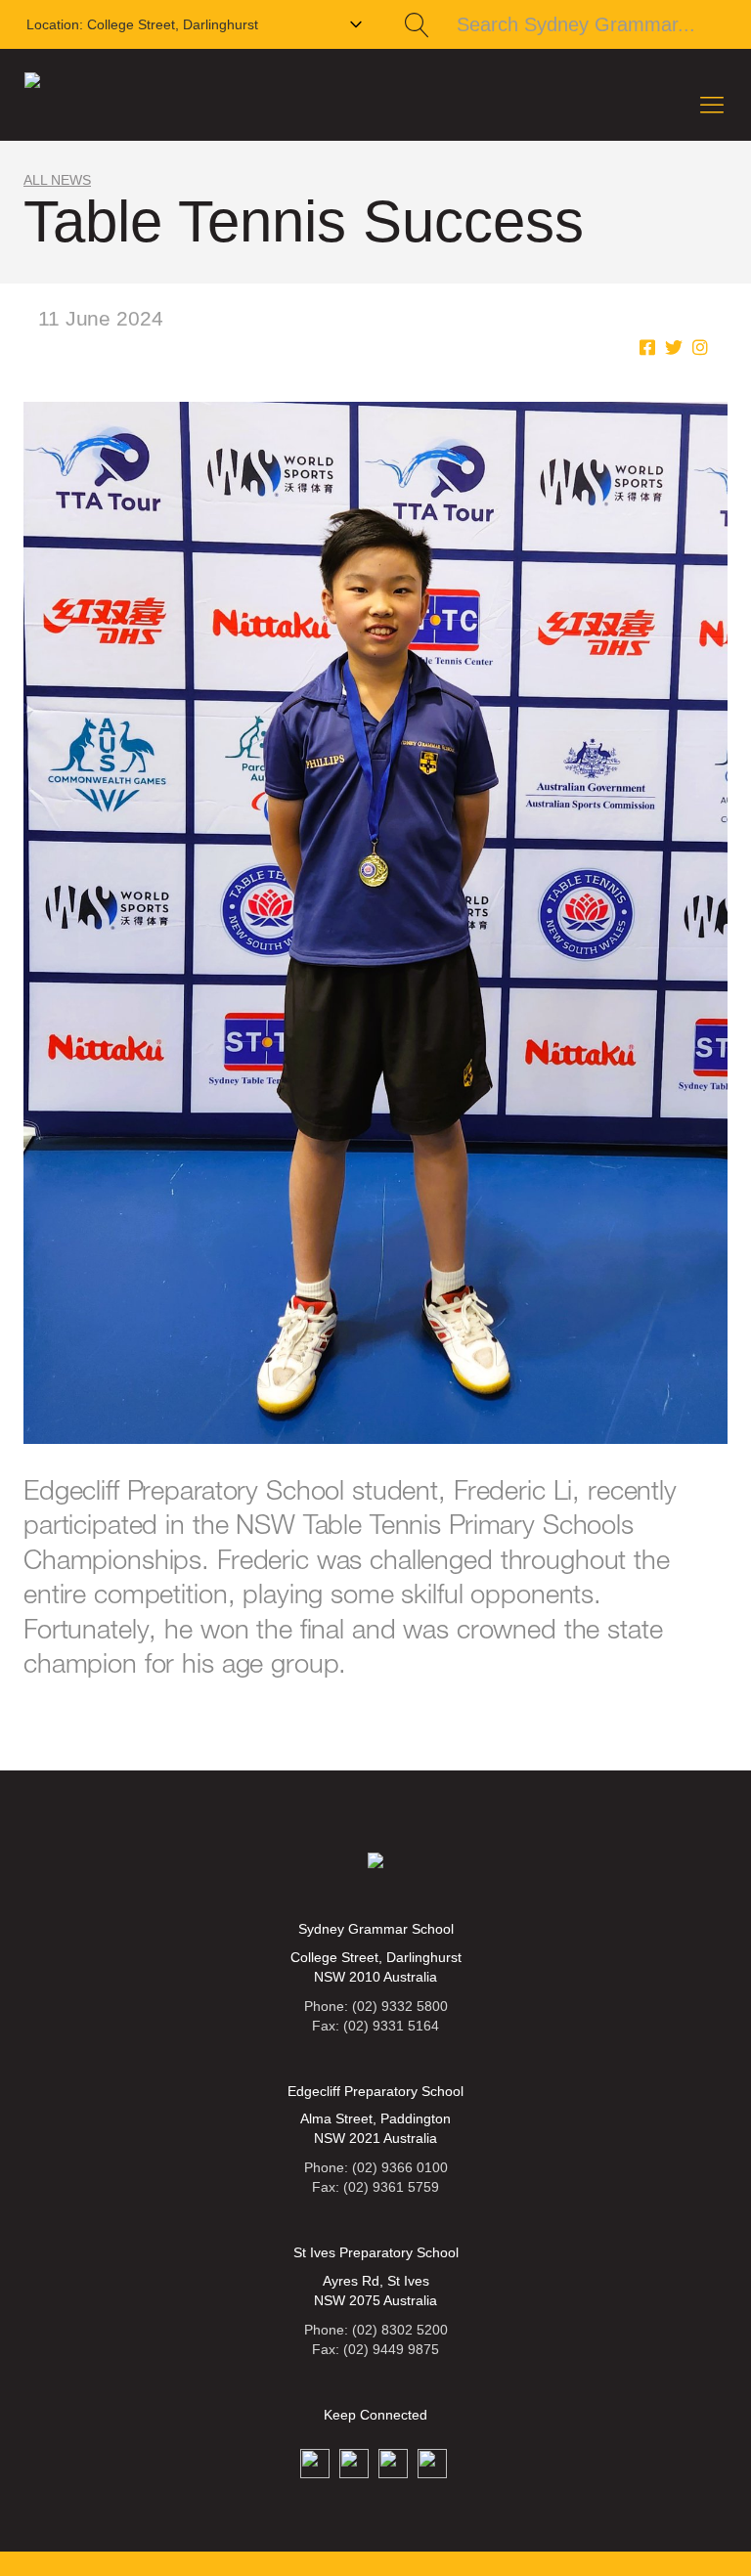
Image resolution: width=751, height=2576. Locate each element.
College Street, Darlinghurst (142, 24)
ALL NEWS (57, 180)
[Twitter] (674, 348)
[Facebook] (647, 348)
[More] (700, 348)
